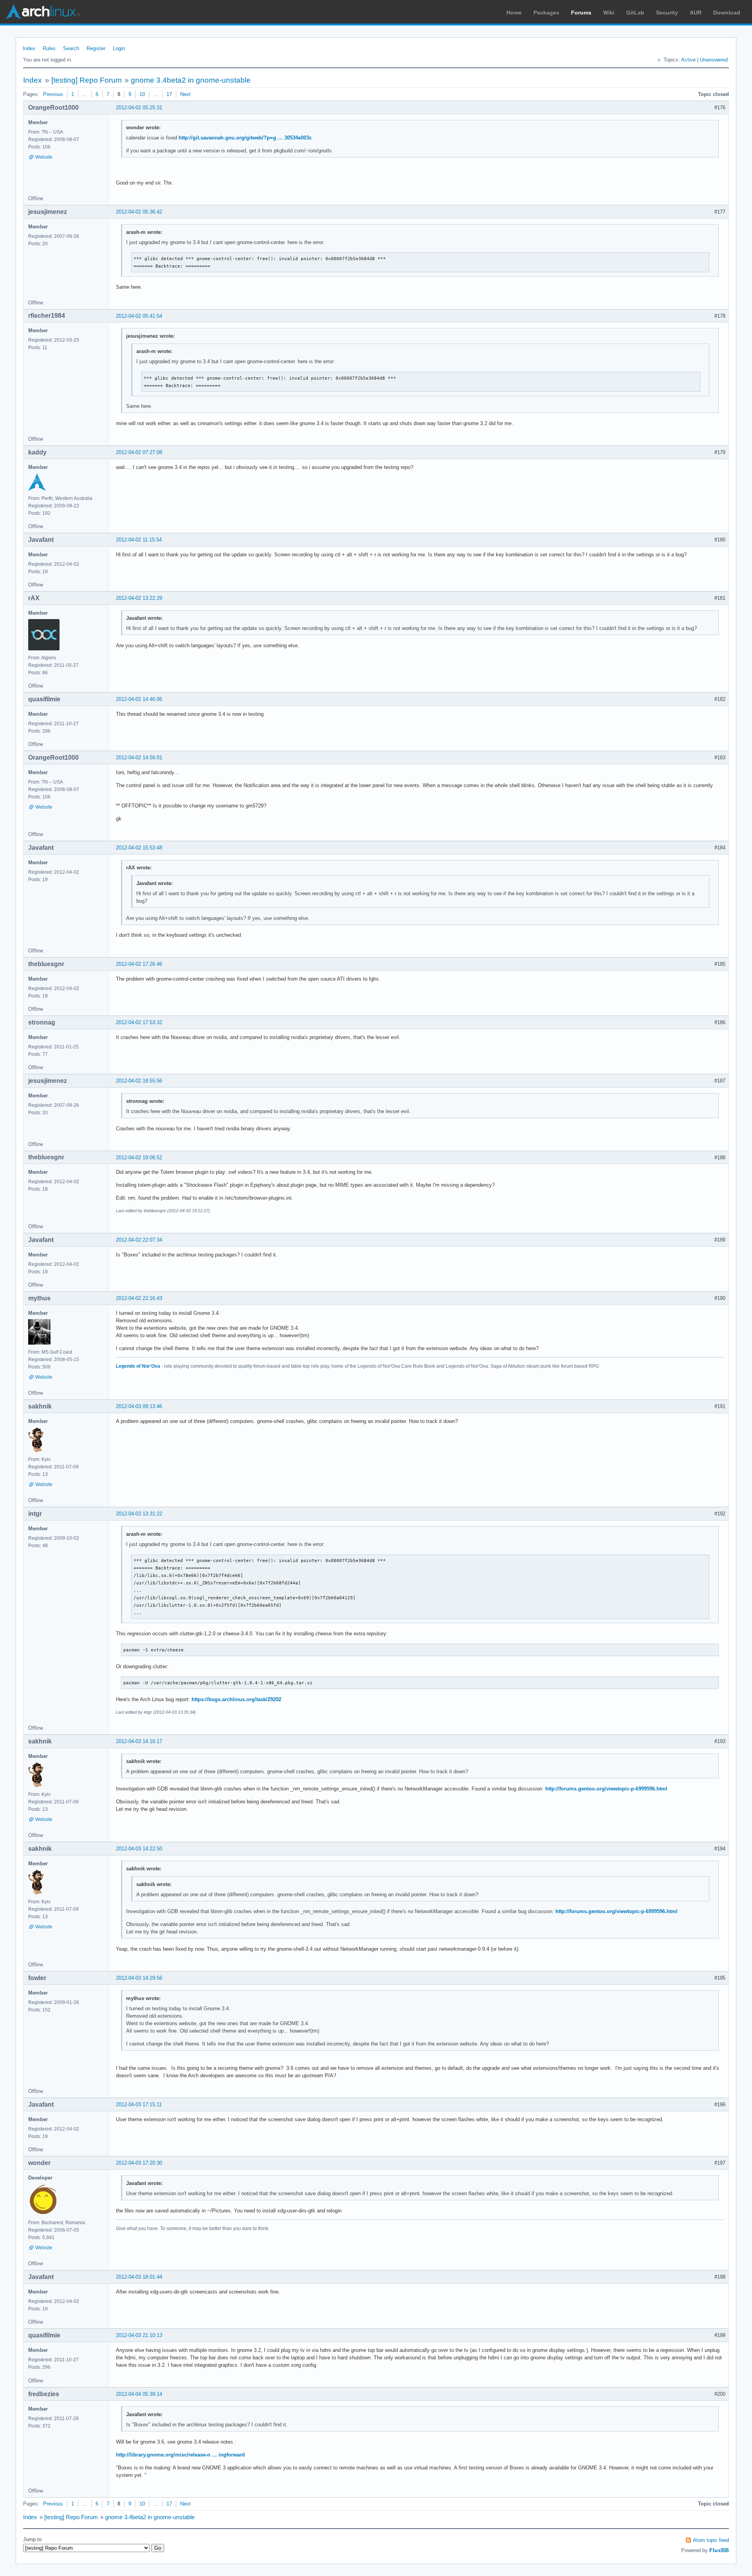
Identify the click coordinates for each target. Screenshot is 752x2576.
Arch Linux (43, 12)
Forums (581, 13)
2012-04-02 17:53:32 (139, 1022)
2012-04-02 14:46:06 (139, 699)
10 (142, 94)
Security (667, 13)
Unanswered (714, 60)
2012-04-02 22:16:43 (139, 1298)
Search (71, 48)
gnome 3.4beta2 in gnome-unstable (191, 80)
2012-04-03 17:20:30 (139, 2163)
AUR (696, 13)
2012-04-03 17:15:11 (139, 2104)
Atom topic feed (711, 2540)
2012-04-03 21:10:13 (139, 2335)
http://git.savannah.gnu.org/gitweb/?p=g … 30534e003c (245, 138)
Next (185, 94)
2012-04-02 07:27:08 (139, 452)
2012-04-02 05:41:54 (139, 316)
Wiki (609, 13)
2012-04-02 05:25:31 (139, 108)
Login (119, 48)
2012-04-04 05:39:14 (139, 2394)
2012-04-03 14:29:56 (139, 1978)
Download (727, 13)
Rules (49, 48)
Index (29, 48)
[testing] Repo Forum (87, 80)
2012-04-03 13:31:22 (139, 1514)
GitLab (635, 13)
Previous (53, 94)
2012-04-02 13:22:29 (139, 598)
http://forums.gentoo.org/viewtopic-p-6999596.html (606, 1789)
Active (688, 60)
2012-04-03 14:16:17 (139, 1741)
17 (169, 94)
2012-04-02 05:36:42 (139, 212)
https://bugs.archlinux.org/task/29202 (236, 1699)
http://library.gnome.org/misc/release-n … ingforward (180, 2455)
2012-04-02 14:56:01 (139, 758)
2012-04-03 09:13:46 (139, 1406)
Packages (546, 13)
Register (96, 48)
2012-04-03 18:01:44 (139, 2277)
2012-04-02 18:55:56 (139, 1081)
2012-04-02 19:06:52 (139, 1158)
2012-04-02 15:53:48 (139, 848)
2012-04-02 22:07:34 (139, 1240)
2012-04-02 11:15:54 (139, 540)
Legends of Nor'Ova (138, 1366)
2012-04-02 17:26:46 (139, 964)
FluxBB (719, 2550)
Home (514, 13)
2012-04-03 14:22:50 (139, 1849)
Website (44, 157)
